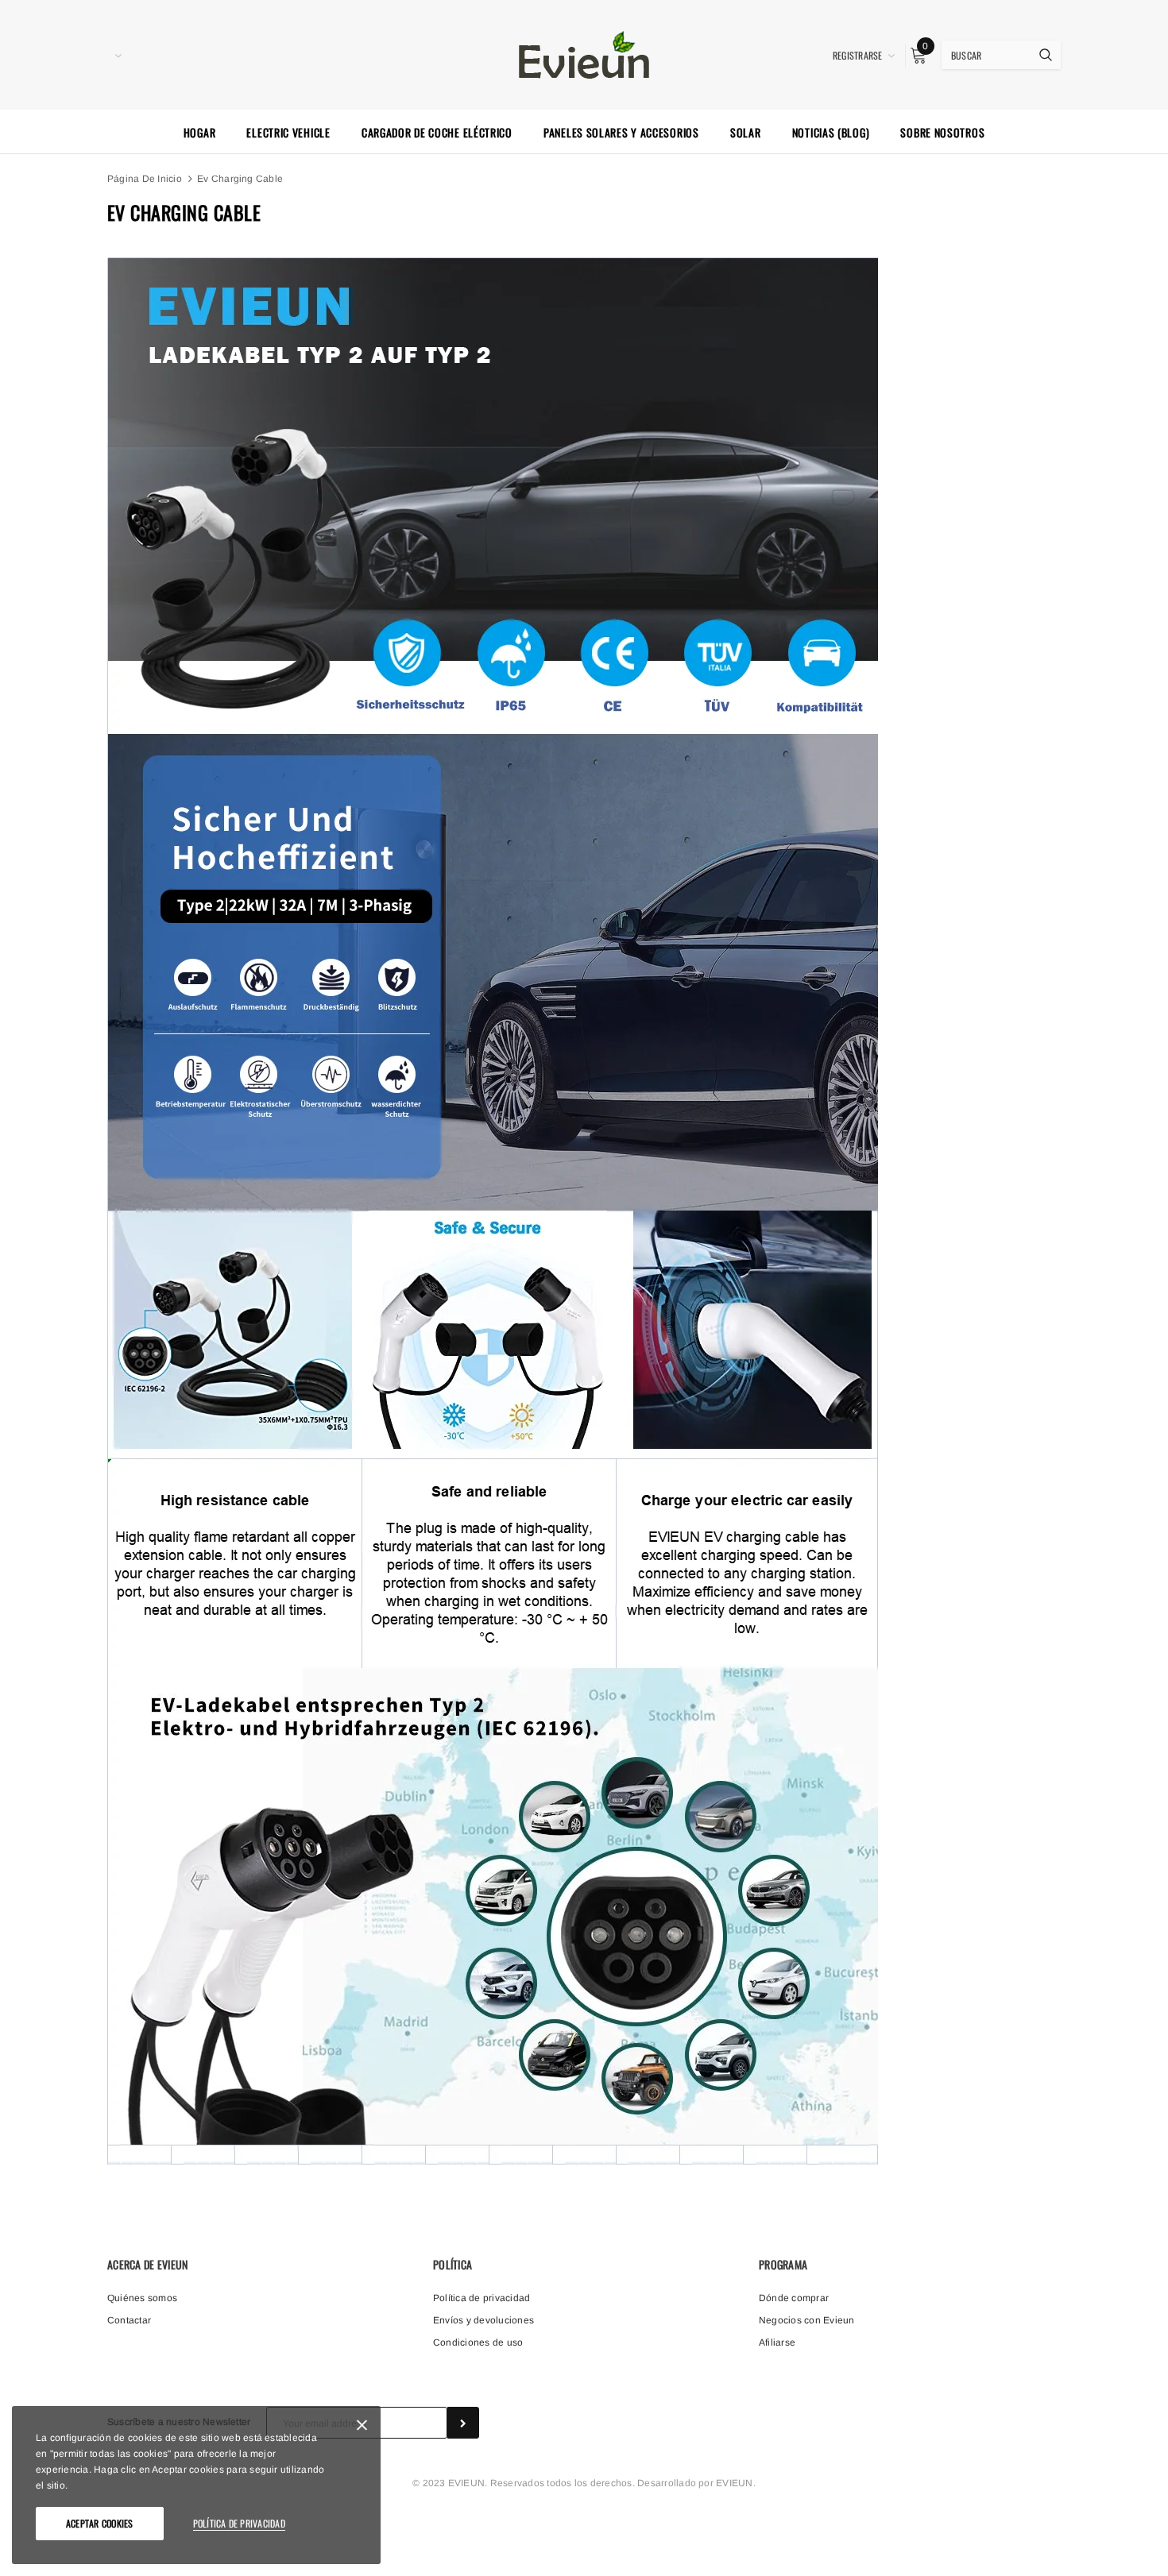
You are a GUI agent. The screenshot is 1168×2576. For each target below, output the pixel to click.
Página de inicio (145, 179)
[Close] (362, 2428)
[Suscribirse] (463, 2423)
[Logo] (584, 53)
